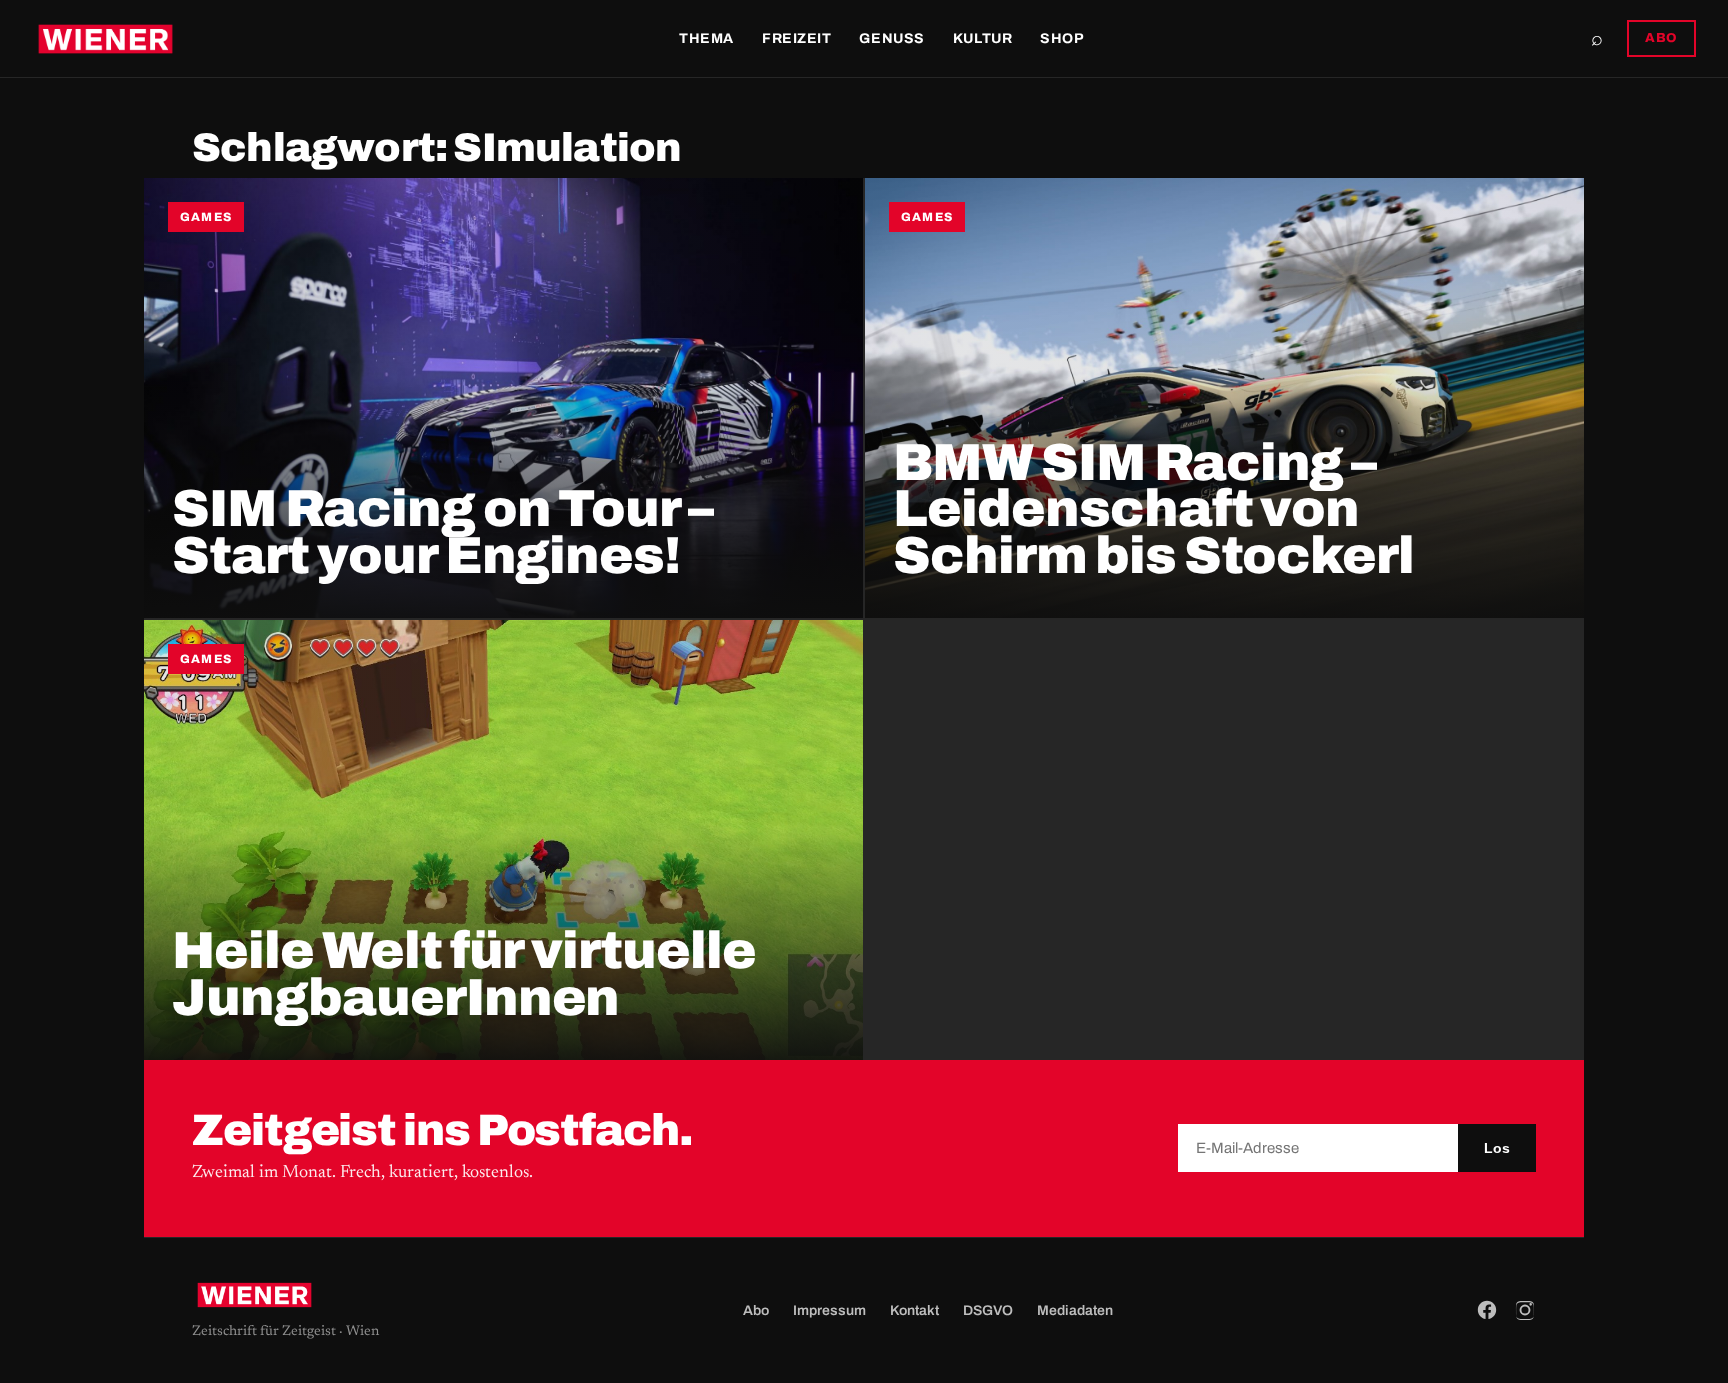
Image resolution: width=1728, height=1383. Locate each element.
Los (1497, 1148)
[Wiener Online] (105, 39)
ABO (1661, 38)
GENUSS (891, 38)
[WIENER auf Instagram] (1525, 1310)
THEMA (706, 38)
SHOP (1062, 38)
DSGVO (988, 1310)
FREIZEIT (796, 38)
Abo (756, 1310)
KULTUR (982, 38)
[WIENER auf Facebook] (1487, 1310)
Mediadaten (1075, 1310)
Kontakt (914, 1310)
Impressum (829, 1310)
